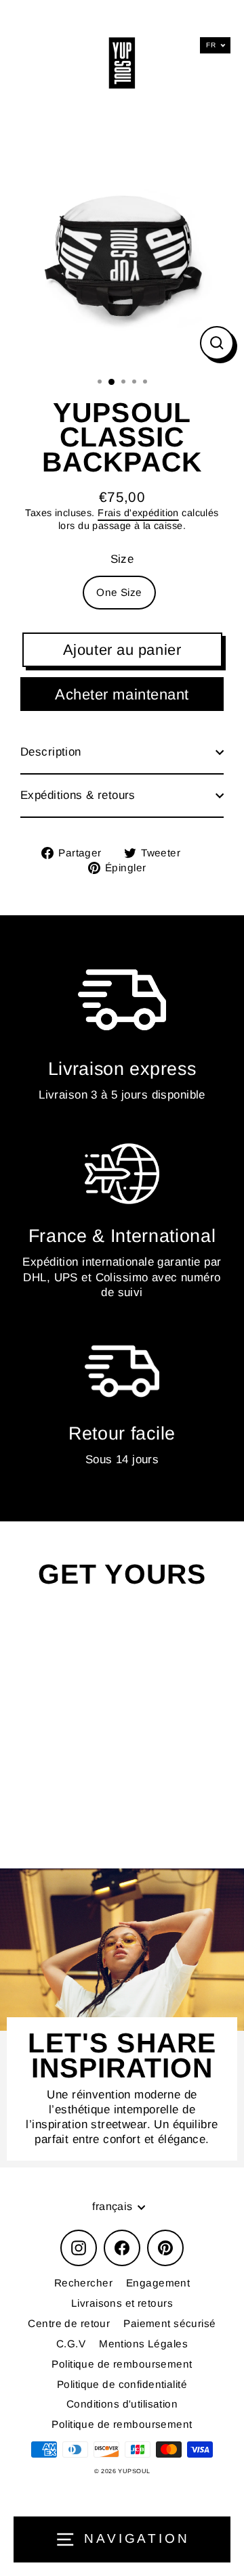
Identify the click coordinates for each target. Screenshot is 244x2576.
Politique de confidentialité (122, 2384)
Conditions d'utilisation (122, 2404)
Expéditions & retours (78, 795)
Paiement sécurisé (169, 2323)
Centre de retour (69, 2323)
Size (122, 559)
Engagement (158, 2283)
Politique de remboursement (122, 2364)
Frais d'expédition (138, 513)
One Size (119, 592)
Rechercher (83, 2283)
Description (51, 752)
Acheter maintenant (122, 694)
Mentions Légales (143, 2344)
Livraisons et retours (122, 2303)
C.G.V (71, 2344)
